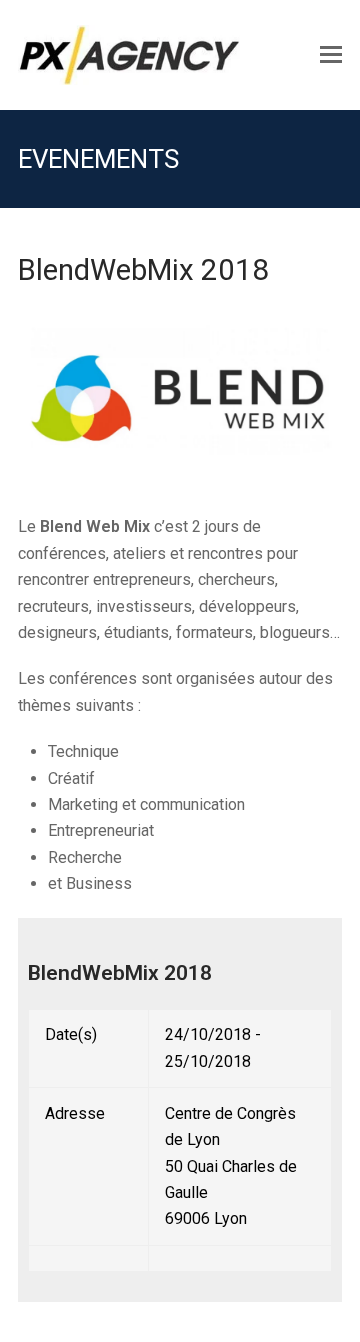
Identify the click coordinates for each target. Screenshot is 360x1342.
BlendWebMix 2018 (120, 973)
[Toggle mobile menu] (331, 55)
